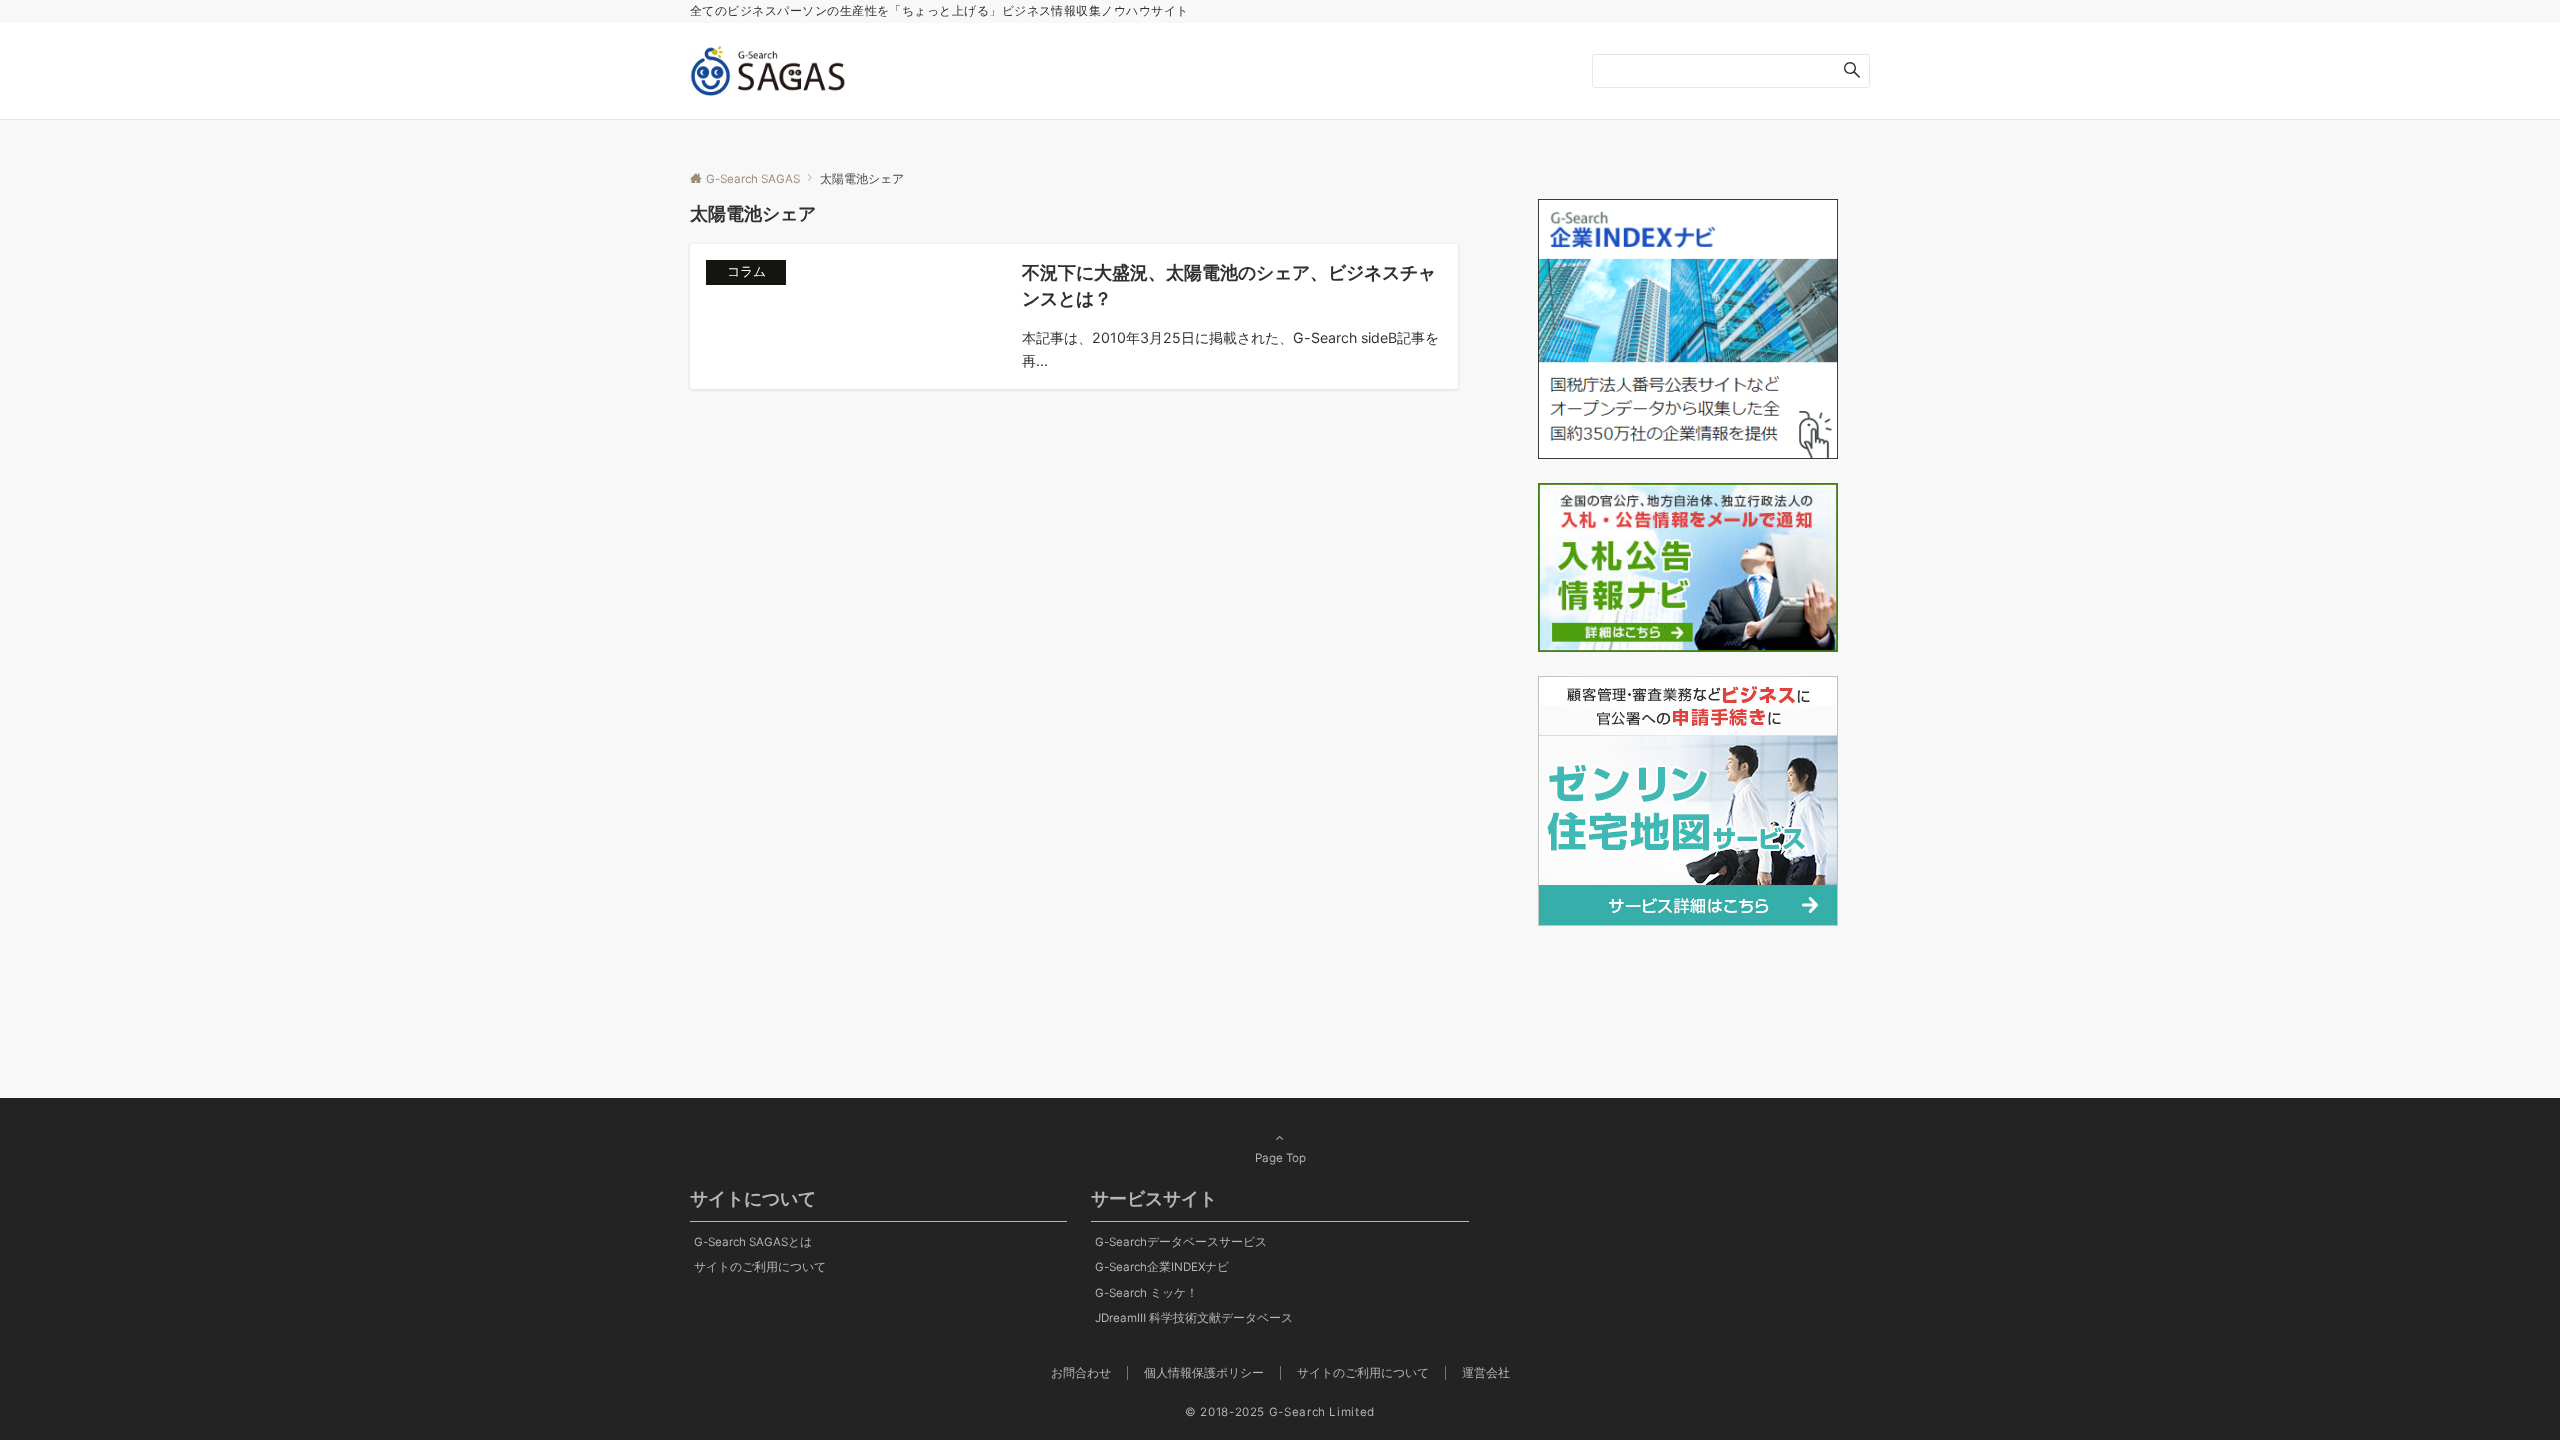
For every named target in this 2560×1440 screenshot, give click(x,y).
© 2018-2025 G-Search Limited (1280, 1412)
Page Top (1280, 1158)
